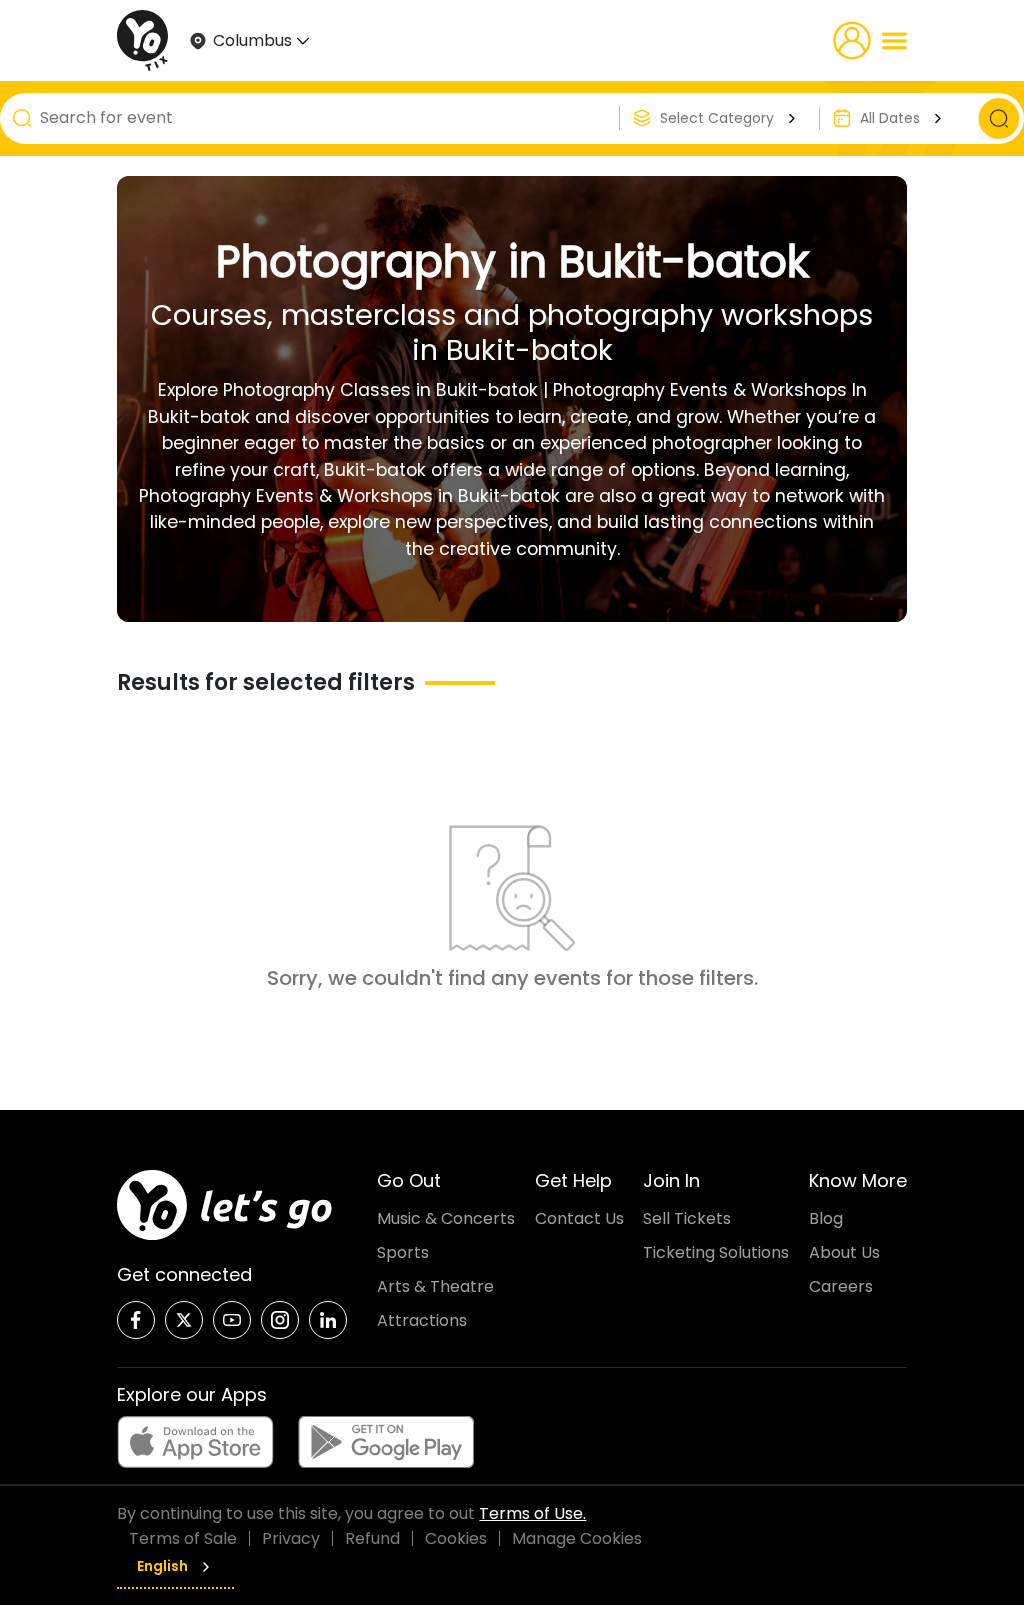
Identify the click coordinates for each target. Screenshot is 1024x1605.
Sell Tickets (687, 1218)
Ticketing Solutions (716, 1252)
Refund (372, 1538)
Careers (841, 1286)
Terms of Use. (532, 1513)
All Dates (890, 118)
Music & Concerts (446, 1218)
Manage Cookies (577, 1538)
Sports (403, 1252)
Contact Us (579, 1218)
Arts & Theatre (435, 1286)
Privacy (291, 1538)
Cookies (456, 1538)
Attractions (422, 1320)
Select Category (717, 118)
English (162, 1566)
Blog (826, 1218)
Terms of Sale (183, 1538)
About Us (844, 1252)
